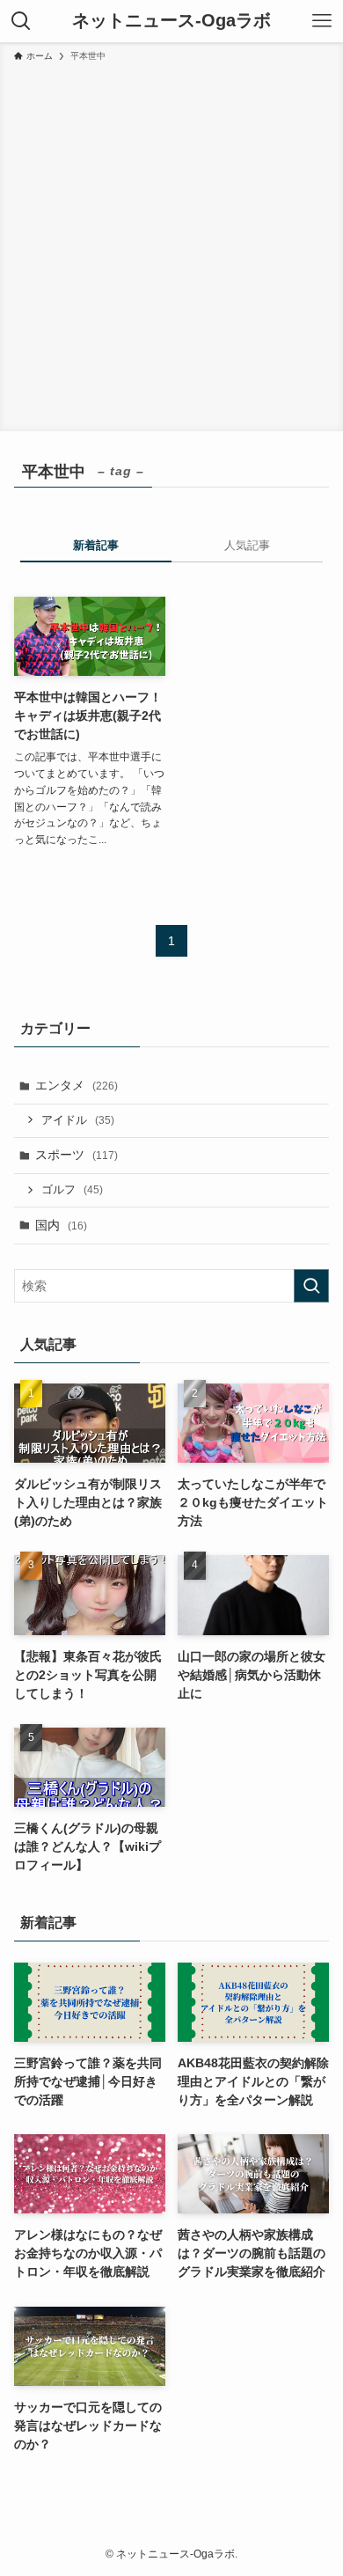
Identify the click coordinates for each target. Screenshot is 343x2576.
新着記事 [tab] (96, 545)
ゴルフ (72, 1190)
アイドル (78, 1120)
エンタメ (77, 1085)
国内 (61, 1225)
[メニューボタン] (322, 21)
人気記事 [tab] (247, 545)
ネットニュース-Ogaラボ (171, 21)
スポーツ (77, 1155)
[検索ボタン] (21, 21)
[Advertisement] (171, 244)
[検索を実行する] (311, 1286)
